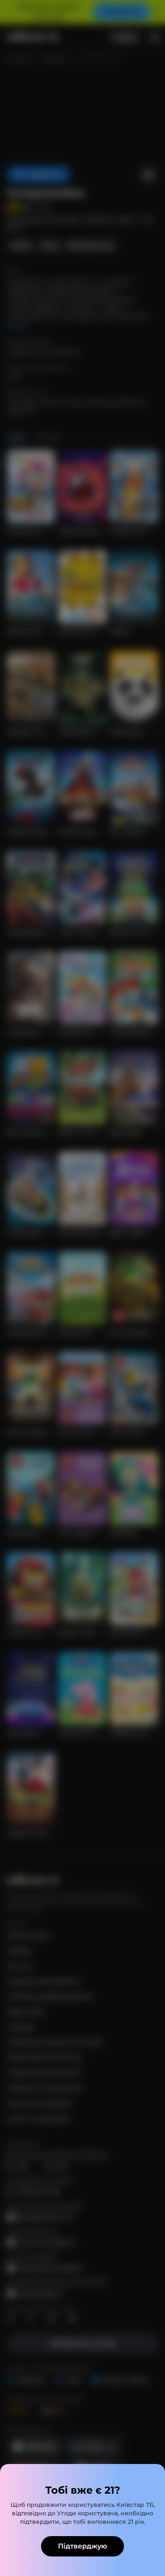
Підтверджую (82, 2546)
